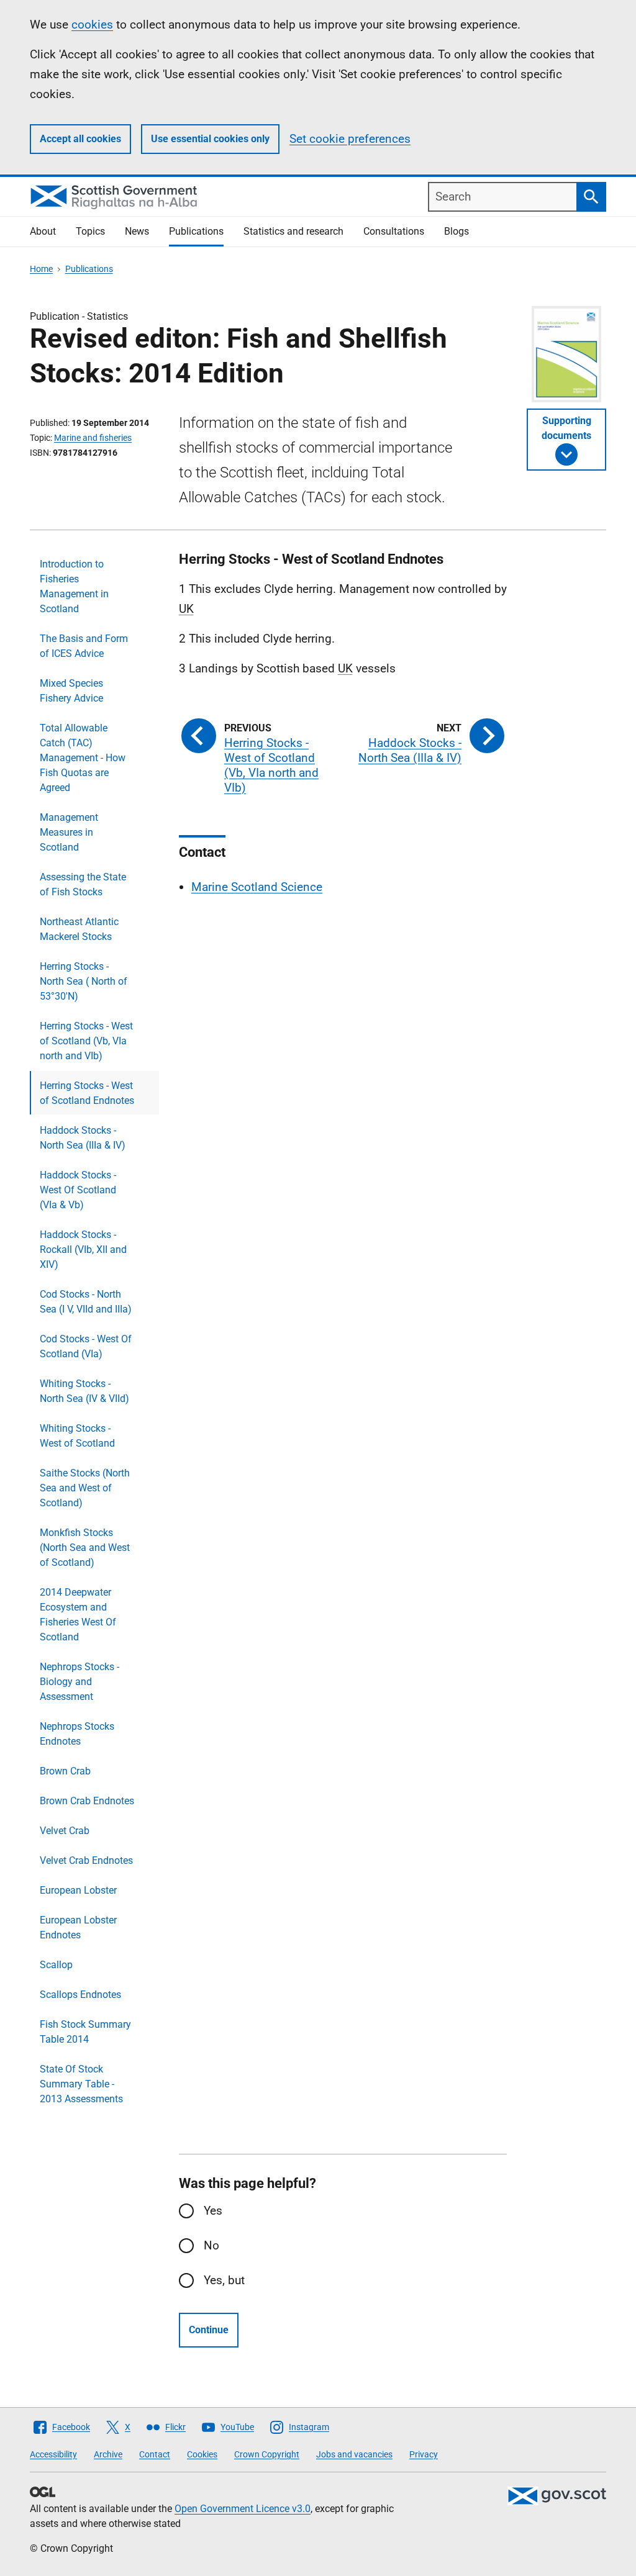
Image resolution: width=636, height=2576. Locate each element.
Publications (196, 231)
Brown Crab (65, 1771)
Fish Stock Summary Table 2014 (85, 2032)
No (211, 2245)
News (137, 231)
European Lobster (78, 1890)
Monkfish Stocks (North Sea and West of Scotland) (85, 1548)
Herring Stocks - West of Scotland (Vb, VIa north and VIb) (86, 1041)
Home (41, 269)
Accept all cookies (80, 139)
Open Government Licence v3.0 (243, 2509)
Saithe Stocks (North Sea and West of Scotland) (85, 1488)
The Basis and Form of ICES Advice (84, 646)
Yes (213, 2211)
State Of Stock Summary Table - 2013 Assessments (81, 2084)
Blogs (457, 231)
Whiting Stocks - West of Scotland (77, 1436)
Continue (209, 2330)
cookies (92, 25)
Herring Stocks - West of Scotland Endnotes (87, 1093)
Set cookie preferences (350, 139)
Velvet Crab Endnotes (86, 1860)
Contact (155, 2454)
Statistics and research (293, 231)
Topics (90, 231)
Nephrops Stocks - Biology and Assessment (79, 1682)
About (43, 231)
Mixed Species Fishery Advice (71, 691)
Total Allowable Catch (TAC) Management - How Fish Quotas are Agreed (83, 758)
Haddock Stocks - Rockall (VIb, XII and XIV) (83, 1250)
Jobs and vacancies (354, 2454)
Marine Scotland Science (257, 887)
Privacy (424, 2454)
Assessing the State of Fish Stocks (83, 884)
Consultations (394, 231)
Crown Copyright (267, 2454)
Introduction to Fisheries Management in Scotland (74, 586)
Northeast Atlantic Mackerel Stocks (79, 929)
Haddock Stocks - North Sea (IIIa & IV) (83, 1138)
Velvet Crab (65, 1831)
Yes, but (224, 2280)
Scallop (56, 1965)
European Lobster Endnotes (78, 1927)
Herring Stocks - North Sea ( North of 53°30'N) (84, 981)
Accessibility (53, 2454)
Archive (108, 2454)
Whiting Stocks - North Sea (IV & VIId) (84, 1391)
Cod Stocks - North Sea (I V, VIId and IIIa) (86, 1302)
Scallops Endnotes (80, 1995)
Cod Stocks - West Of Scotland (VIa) (86, 1346)
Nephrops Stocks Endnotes (77, 1734)
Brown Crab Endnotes (87, 1801)
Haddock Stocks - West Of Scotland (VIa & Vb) (78, 1190)
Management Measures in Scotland (69, 832)
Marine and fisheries (93, 438)
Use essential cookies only (210, 139)
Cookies (202, 2454)
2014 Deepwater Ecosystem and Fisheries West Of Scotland (78, 1615)
